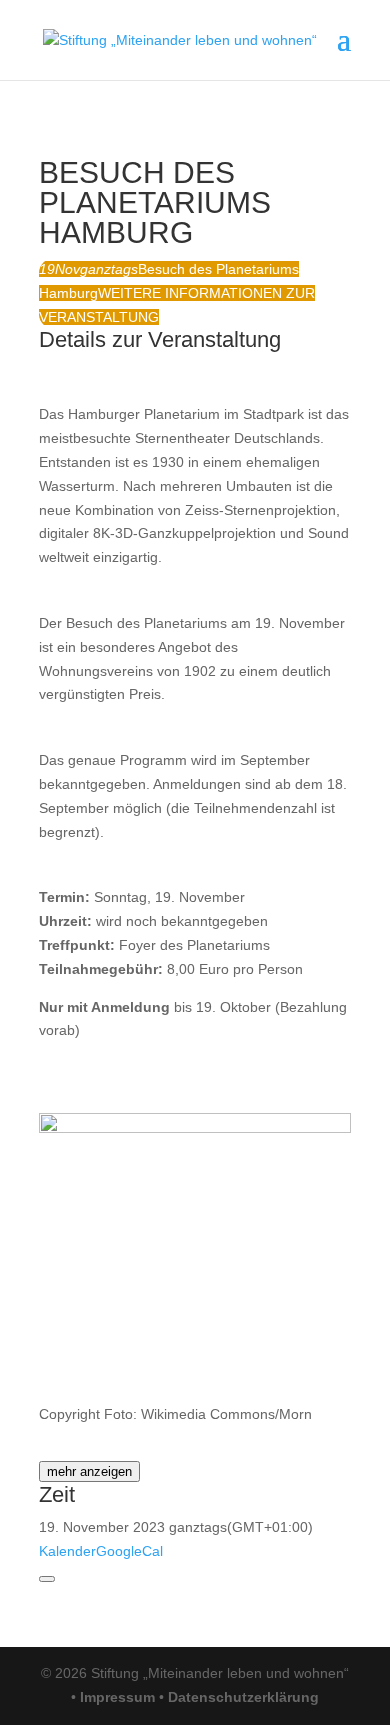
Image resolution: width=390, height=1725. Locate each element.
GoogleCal (129, 1551)
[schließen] (47, 1579)
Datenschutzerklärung (243, 1697)
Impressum (117, 1697)
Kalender (67, 1551)
